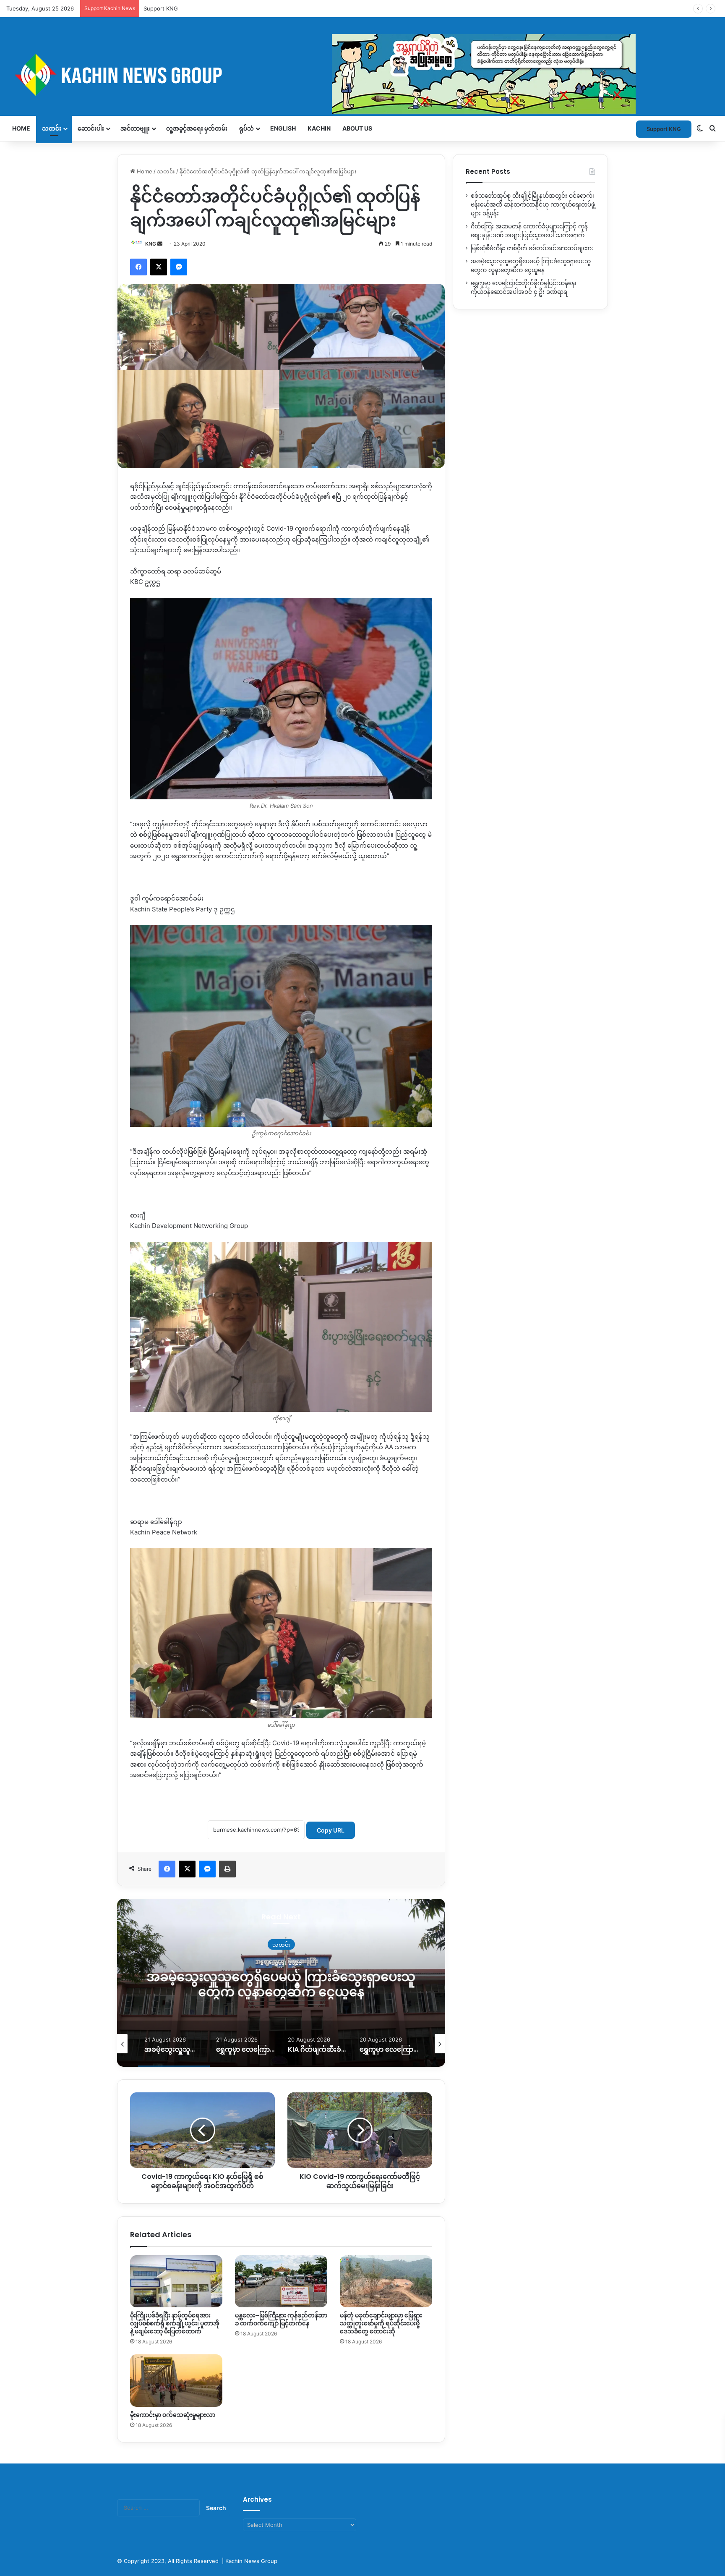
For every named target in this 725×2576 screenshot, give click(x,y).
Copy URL (331, 1830)
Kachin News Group (251, 2561)
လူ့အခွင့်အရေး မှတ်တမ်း (197, 128)
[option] (357, 1983)
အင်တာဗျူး (135, 128)
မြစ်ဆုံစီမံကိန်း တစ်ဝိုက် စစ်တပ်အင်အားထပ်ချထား (532, 248)
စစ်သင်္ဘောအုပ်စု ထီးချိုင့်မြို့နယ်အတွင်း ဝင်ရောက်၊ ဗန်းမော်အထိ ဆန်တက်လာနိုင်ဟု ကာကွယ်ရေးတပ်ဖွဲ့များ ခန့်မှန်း (533, 204)
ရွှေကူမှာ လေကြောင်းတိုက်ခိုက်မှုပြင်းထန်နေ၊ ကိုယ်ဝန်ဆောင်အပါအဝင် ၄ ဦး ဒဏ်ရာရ (357, 1984)
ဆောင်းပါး (91, 128)
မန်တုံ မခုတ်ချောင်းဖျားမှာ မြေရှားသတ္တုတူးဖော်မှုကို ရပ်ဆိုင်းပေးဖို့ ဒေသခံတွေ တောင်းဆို (381, 2323)
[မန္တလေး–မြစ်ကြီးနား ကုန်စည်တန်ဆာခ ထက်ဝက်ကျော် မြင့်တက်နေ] (281, 2281)
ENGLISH (283, 128)
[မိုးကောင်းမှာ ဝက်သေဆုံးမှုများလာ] (176, 2380)
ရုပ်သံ (246, 128)
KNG (151, 244)
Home (21, 128)
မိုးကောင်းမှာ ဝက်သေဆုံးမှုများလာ (173, 2415)
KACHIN (319, 128)
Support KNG (161, 8)
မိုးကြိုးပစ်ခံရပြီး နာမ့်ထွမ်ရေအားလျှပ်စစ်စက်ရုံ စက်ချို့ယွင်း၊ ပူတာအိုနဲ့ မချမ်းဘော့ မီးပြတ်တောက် (175, 2323)
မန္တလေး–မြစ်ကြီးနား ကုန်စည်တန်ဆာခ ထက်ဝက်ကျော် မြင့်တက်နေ (281, 2319)
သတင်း (52, 128)
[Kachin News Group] (321, 75)
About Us (357, 128)
